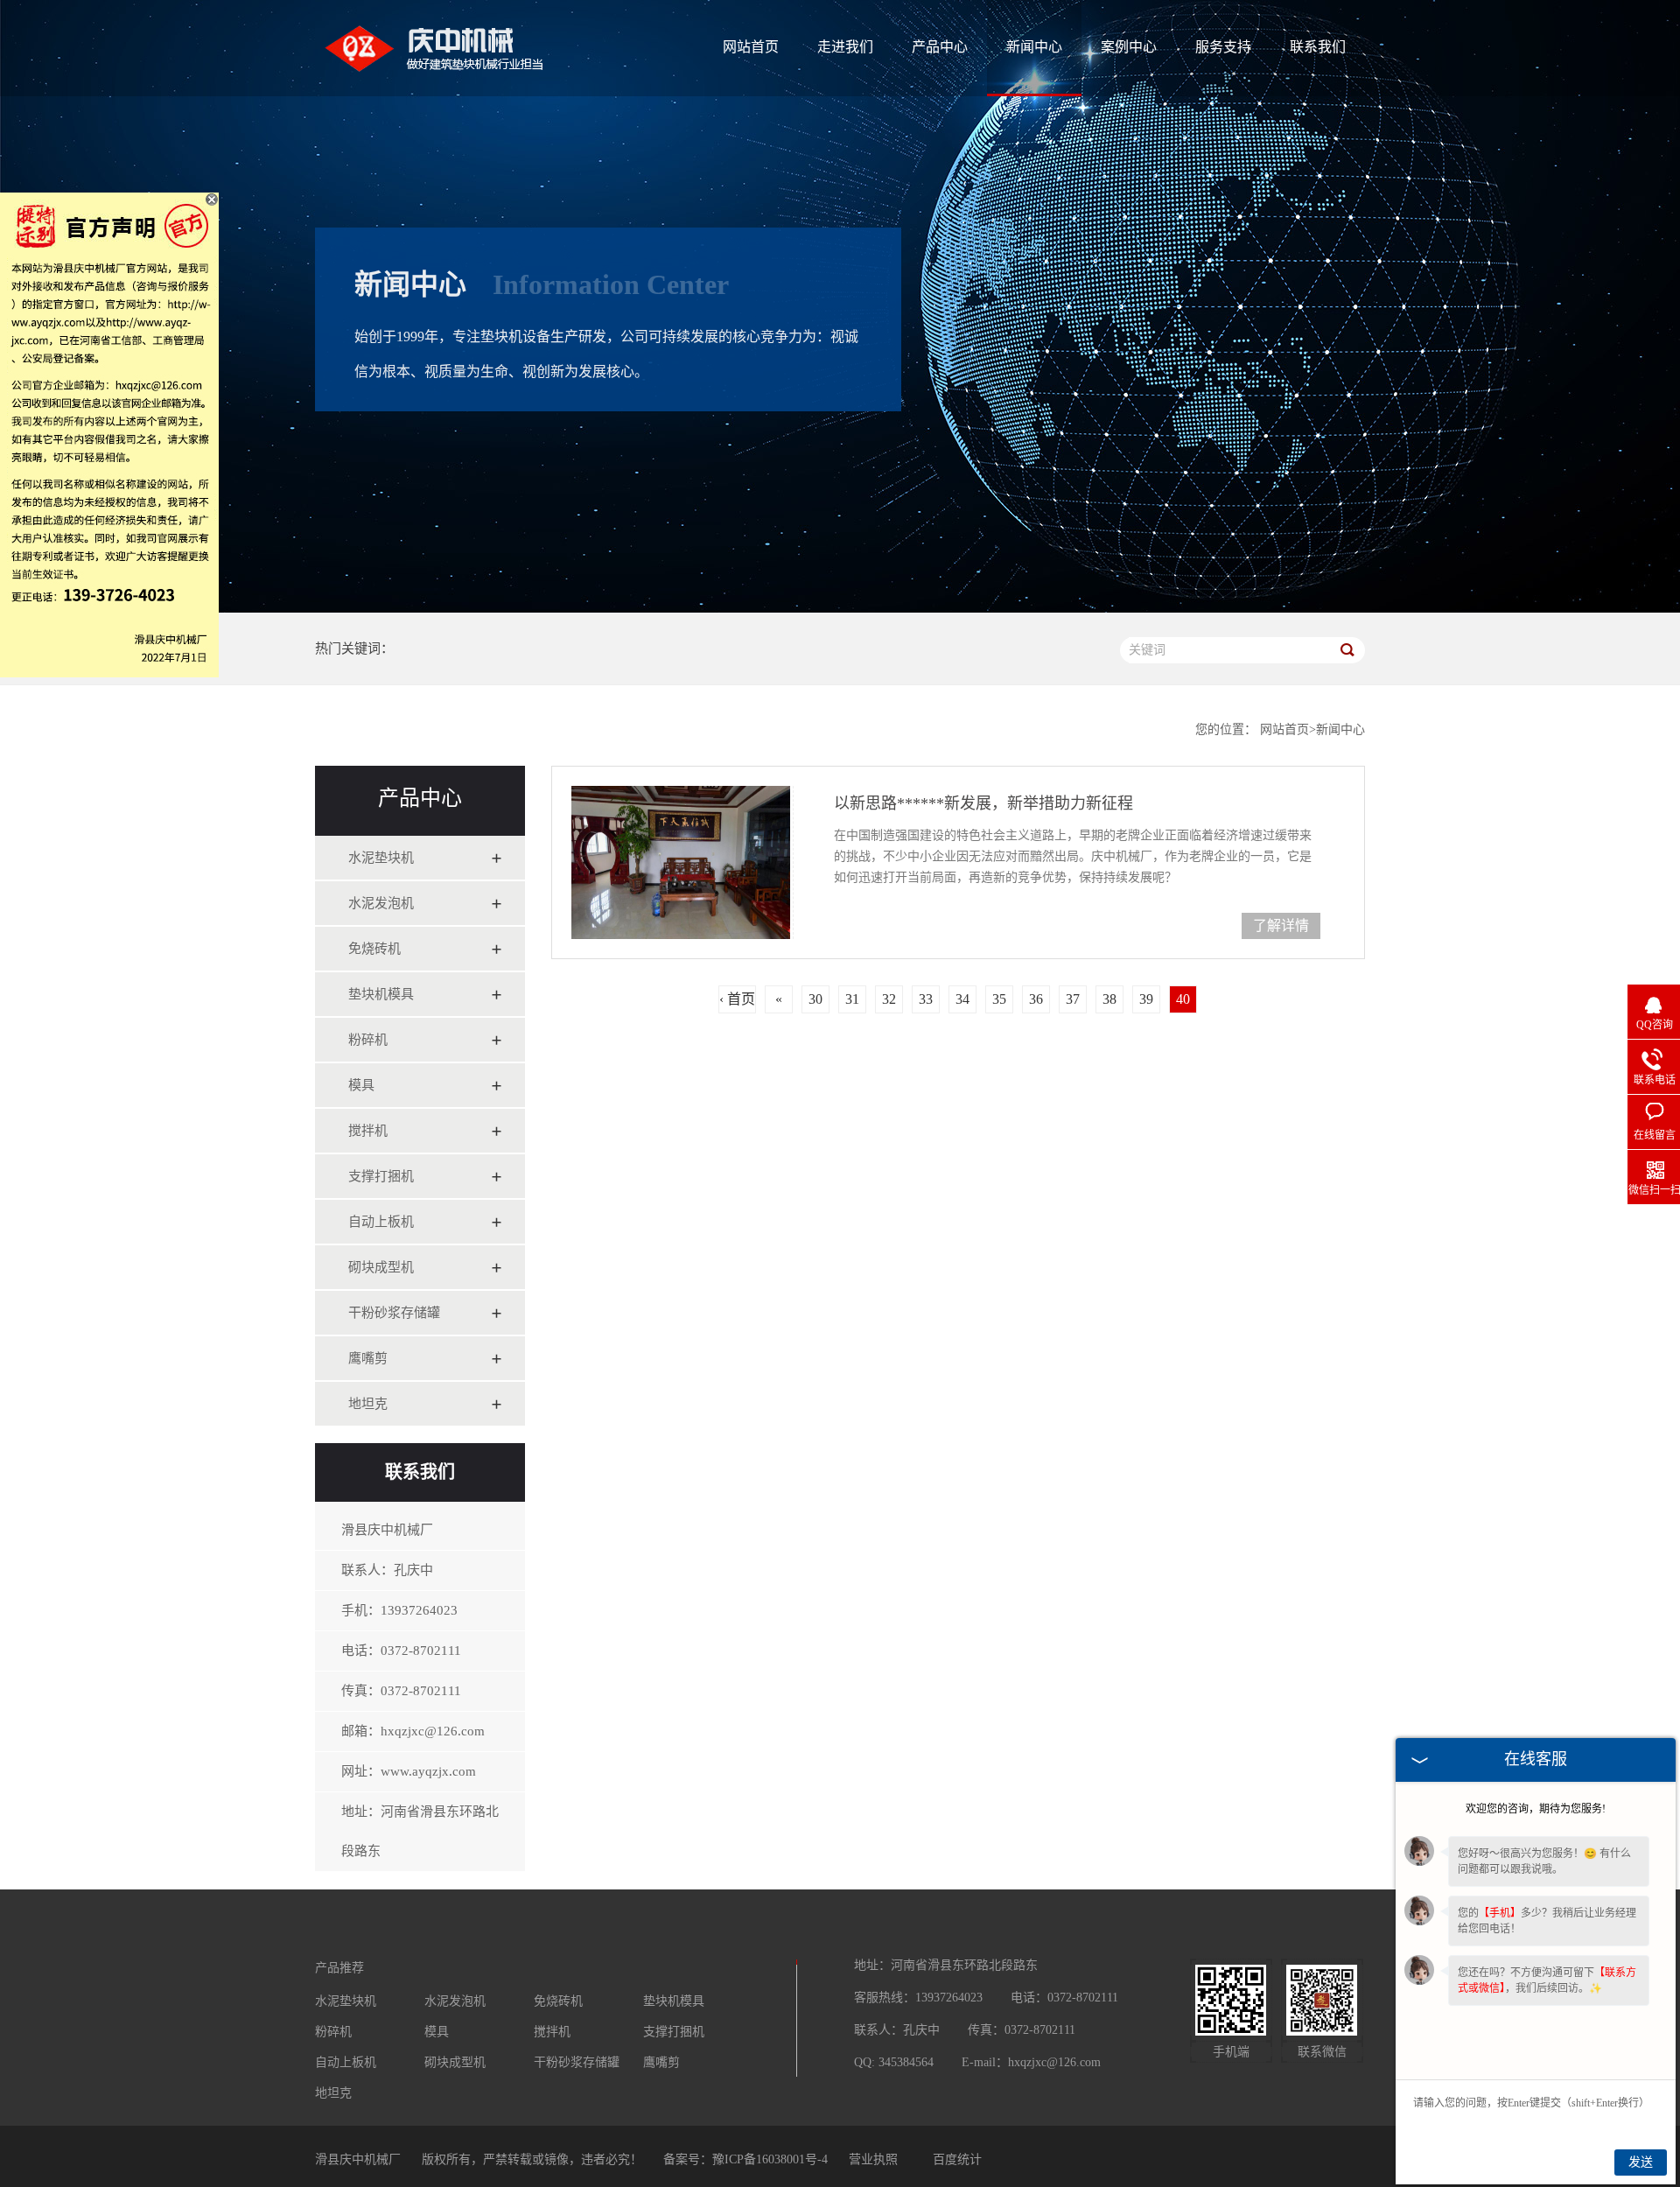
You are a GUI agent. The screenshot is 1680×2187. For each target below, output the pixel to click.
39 (1146, 999)
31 (852, 999)
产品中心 (940, 47)
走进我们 (845, 47)
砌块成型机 (381, 1267)
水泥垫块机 (381, 858)
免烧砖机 (374, 949)
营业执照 (873, 2159)
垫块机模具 (381, 994)
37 (1073, 999)
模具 (361, 1085)
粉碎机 (368, 1040)
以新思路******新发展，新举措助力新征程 (983, 803)
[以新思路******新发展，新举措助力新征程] (682, 862)
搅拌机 (368, 1131)
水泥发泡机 (381, 903)
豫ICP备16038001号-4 (770, 2159)
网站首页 (751, 47)
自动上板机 (381, 1222)
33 (926, 999)
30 (815, 999)
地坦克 (368, 1404)
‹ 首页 (737, 999)
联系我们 (1318, 47)
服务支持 (1223, 47)
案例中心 (1129, 47)
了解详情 (1281, 925)
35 (999, 999)
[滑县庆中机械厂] (468, 87)
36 (1036, 999)
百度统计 (957, 2159)
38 (1109, 999)
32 (889, 999)
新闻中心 (1034, 47)
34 (962, 999)
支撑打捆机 (381, 1176)
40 (1183, 999)
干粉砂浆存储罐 (394, 1313)
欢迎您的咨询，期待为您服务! (1536, 1809)
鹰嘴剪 (368, 1358)
